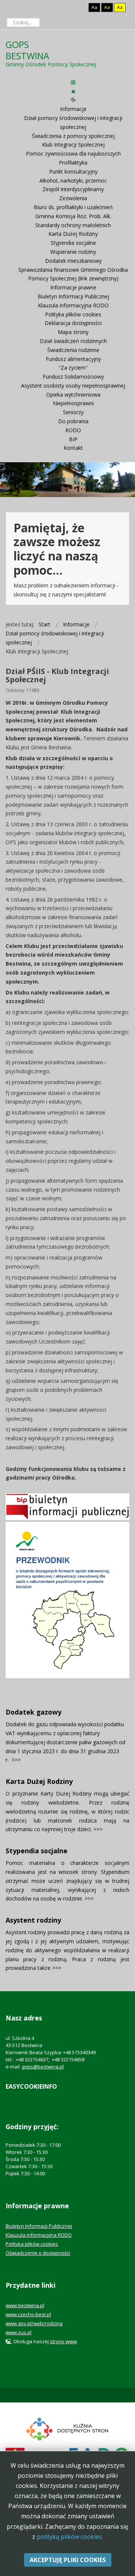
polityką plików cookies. (70, 2537)
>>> (16, 1760)
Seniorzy (73, 412)
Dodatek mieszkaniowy (73, 261)
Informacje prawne (73, 287)
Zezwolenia (73, 198)
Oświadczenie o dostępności (38, 2253)
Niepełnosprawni (73, 403)
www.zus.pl (19, 2332)
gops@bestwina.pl (43, 2067)
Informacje (73, 109)
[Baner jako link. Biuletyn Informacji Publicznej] (67, 1506)
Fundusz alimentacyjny (73, 359)
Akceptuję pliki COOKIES (68, 2560)
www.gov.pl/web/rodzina (34, 2323)
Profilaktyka (73, 162)
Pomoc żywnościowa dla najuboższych (73, 154)
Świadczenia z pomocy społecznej (73, 136)
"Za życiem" (73, 368)
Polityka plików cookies (73, 314)
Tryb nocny (78, 7)
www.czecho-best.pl (28, 2314)
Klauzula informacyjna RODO (73, 305)
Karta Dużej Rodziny (73, 234)
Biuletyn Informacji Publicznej (73, 296)
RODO (73, 430)
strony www (63, 2341)
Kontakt (73, 448)
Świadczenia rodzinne (73, 350)
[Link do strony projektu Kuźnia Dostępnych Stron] (67, 2428)
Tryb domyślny (66, 7)
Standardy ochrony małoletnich (73, 225)
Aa (94, 7)
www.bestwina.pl (25, 2305)
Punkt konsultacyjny (73, 171)
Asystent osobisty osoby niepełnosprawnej (73, 386)
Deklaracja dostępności (73, 323)
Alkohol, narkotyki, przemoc (73, 180)
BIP (73, 439)
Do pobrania (73, 421)
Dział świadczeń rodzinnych (73, 341)
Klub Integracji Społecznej (73, 145)
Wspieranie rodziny (73, 252)
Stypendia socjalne (73, 243)
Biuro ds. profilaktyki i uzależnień (73, 207)
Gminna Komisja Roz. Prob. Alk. (73, 216)
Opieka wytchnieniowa (73, 395)
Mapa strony (73, 332)
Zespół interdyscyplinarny (73, 189)
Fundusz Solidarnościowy (73, 377)
